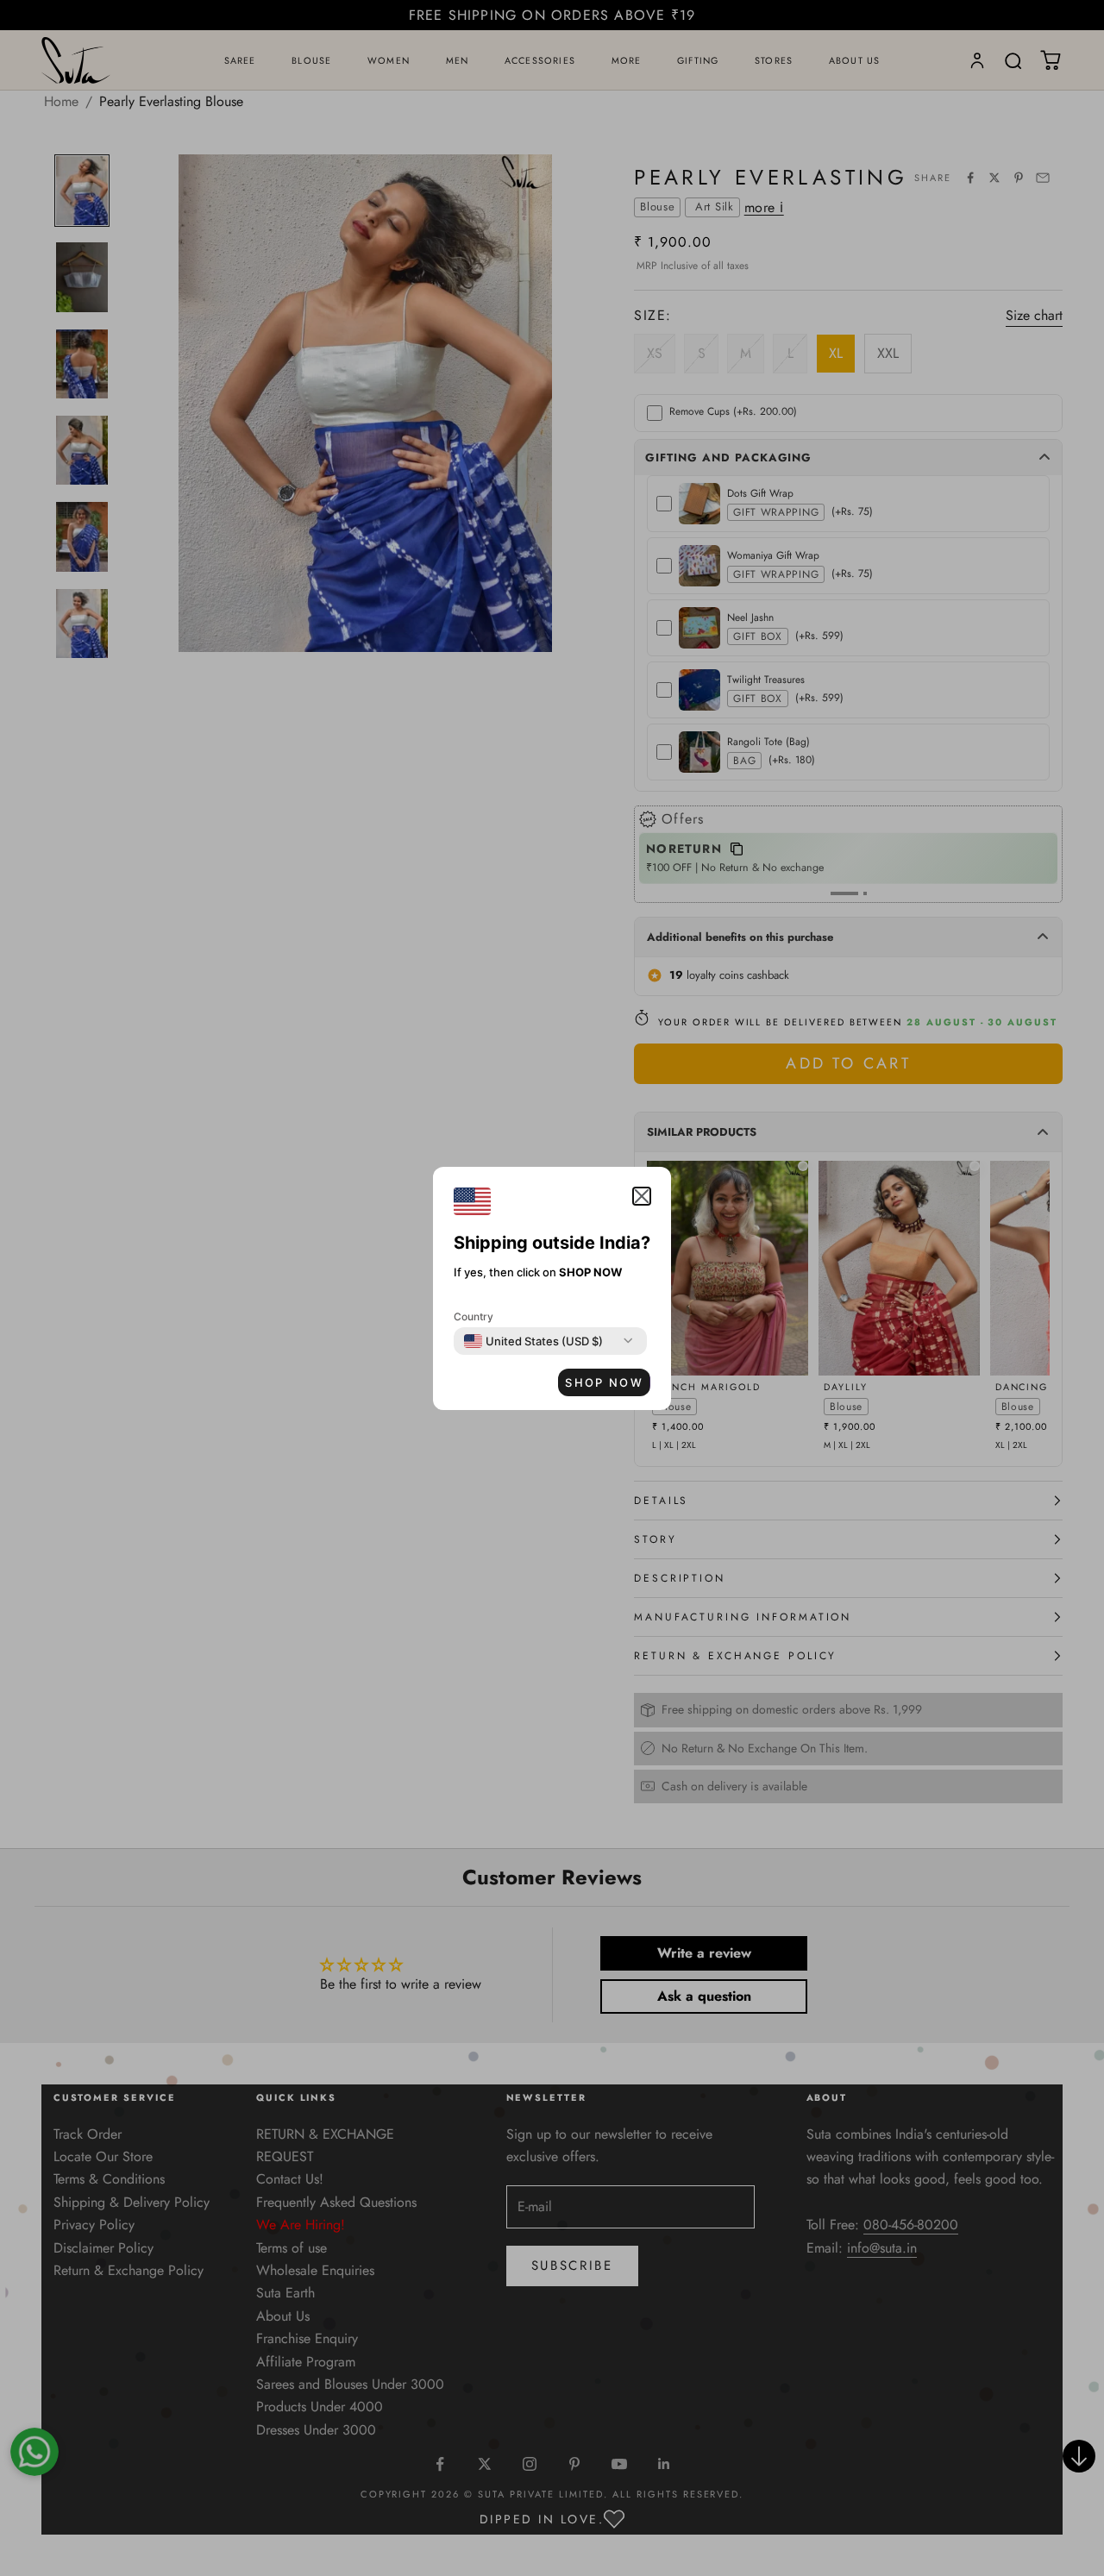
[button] (642, 1196)
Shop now (604, 1382)
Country (474, 1316)
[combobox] (533, 1341)
